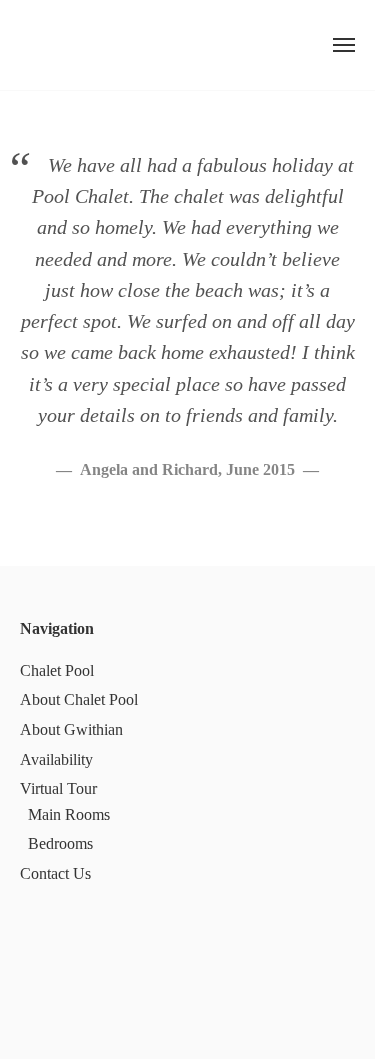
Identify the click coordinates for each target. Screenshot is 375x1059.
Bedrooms (60, 843)
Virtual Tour (58, 788)
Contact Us (55, 873)
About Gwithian (71, 729)
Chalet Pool (57, 670)
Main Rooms (69, 814)
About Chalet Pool (79, 699)
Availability (56, 759)
